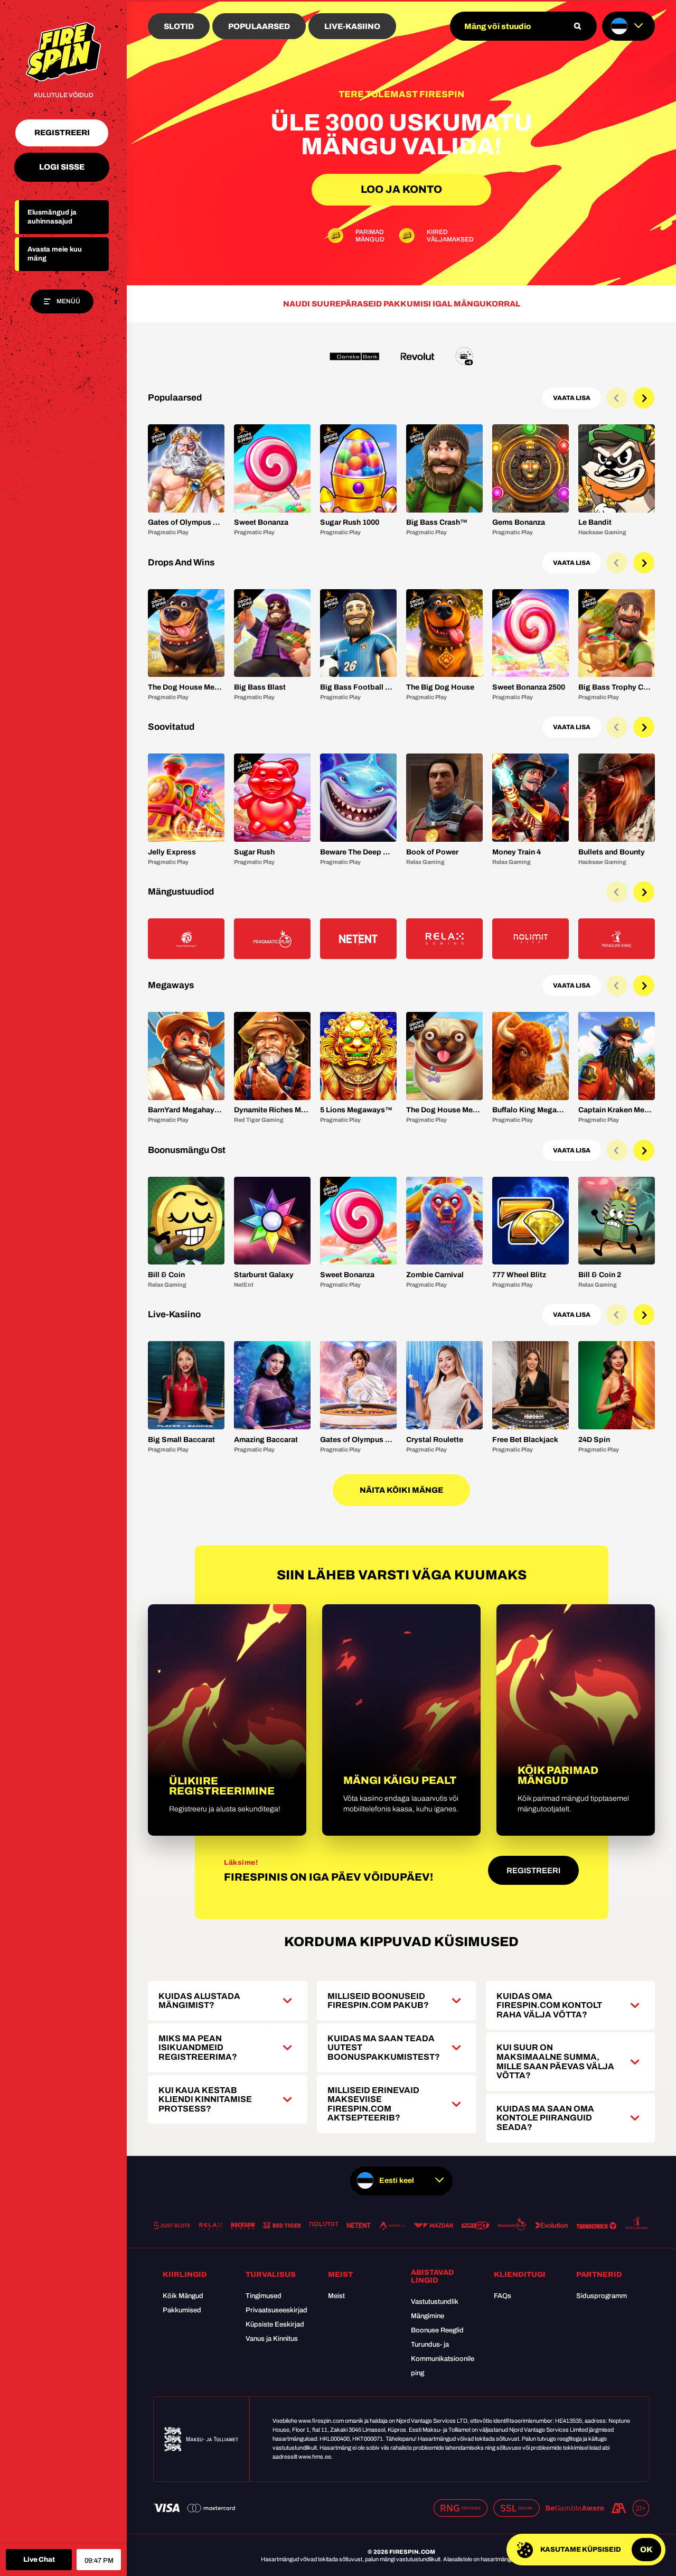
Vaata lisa (572, 398)
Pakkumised (182, 2310)
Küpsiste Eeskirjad (275, 2324)
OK (646, 2550)
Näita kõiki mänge (401, 1490)
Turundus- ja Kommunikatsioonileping (443, 2359)
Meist (340, 2275)
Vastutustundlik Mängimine (435, 2309)
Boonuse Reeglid (437, 2330)
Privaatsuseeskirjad (276, 2310)
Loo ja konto (401, 189)
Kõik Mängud (183, 2296)
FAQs (503, 2296)
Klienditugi (520, 2275)
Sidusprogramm (602, 2296)
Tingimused (264, 2296)
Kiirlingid (185, 2275)
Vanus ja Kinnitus (272, 2339)
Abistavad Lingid (433, 2276)
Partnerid (599, 2275)
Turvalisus (271, 2275)
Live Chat (39, 2560)
